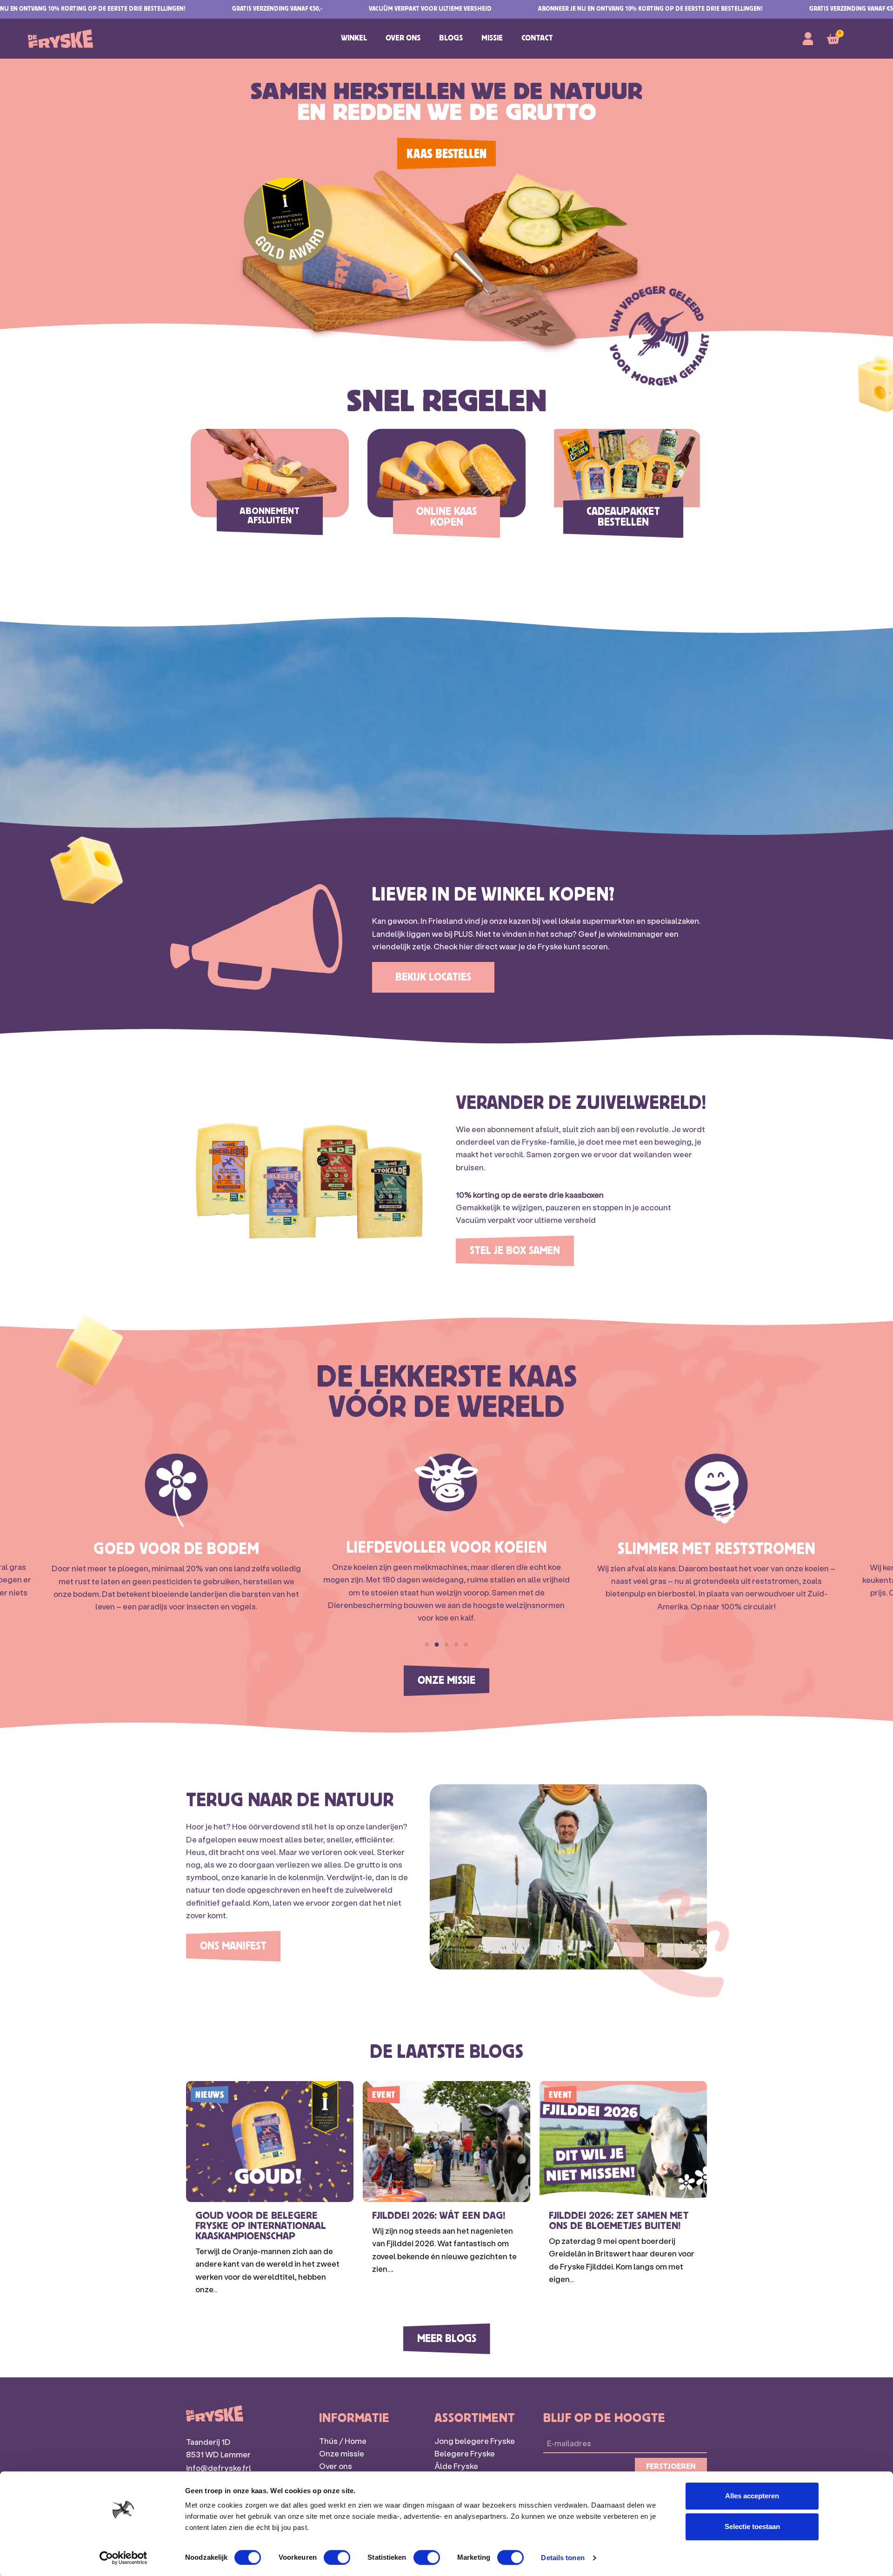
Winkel (354, 38)
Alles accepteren (752, 2496)
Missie (492, 38)
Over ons (403, 38)
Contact (537, 38)
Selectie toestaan (752, 2526)
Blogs (451, 38)
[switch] (337, 2557)
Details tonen (563, 2558)
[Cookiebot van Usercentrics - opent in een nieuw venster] (123, 2558)
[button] (427, 1645)
